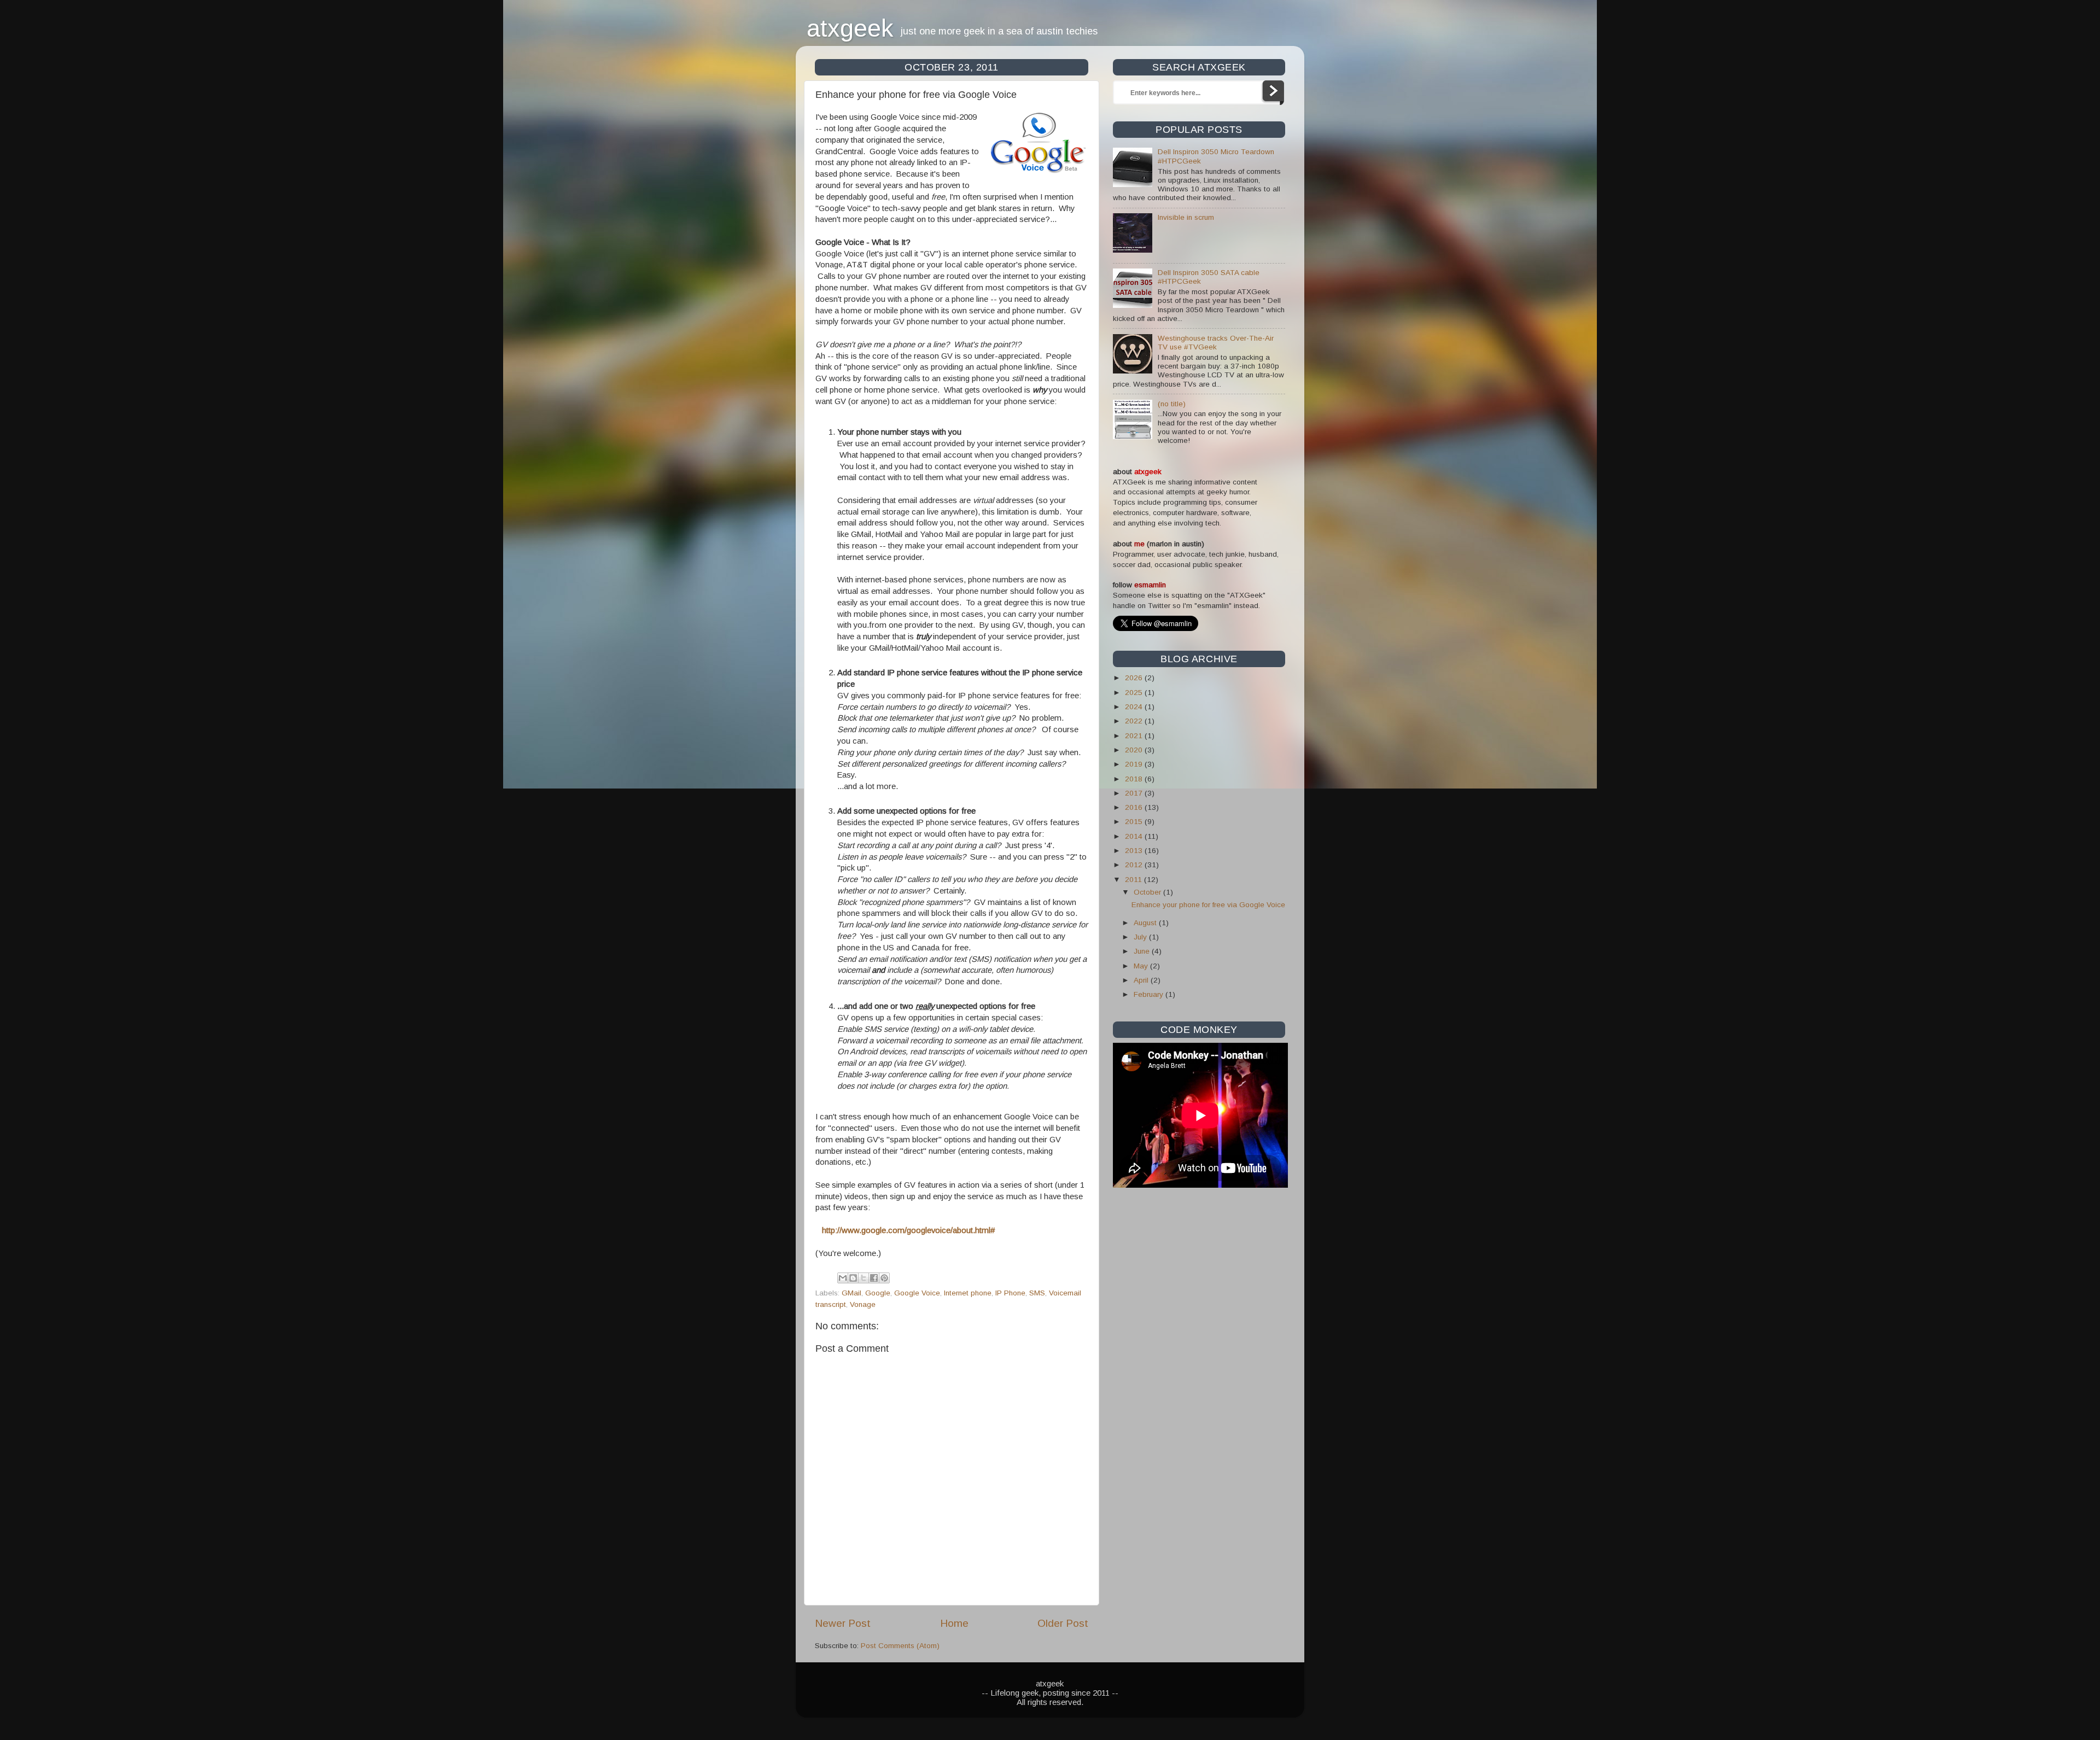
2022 (1135, 721)
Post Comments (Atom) (900, 1646)
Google (878, 1293)
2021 (1135, 736)
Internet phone (968, 1293)
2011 (1134, 880)
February (1150, 994)
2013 (1135, 851)
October (1148, 892)
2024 (1135, 707)
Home (954, 1623)
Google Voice (917, 1293)
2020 (1135, 750)
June (1143, 951)
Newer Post (843, 1623)
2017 (1135, 793)
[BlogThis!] (853, 1278)
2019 (1135, 764)
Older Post (1063, 1623)
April (1142, 980)
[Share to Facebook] (874, 1278)
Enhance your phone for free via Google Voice (1208, 905)
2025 (1135, 693)
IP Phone (1010, 1293)
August (1146, 923)
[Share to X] (864, 1278)
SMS (1037, 1293)
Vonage (863, 1304)
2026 (1135, 678)
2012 (1135, 865)
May (1142, 966)
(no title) (1172, 404)
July (1141, 937)
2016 (1135, 807)
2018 (1135, 779)
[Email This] (843, 1278)
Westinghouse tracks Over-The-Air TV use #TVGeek (1216, 343)
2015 (1135, 822)
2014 (1135, 836)
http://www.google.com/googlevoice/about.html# (908, 1230)
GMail (851, 1293)
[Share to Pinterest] (884, 1278)
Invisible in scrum (1186, 217)
